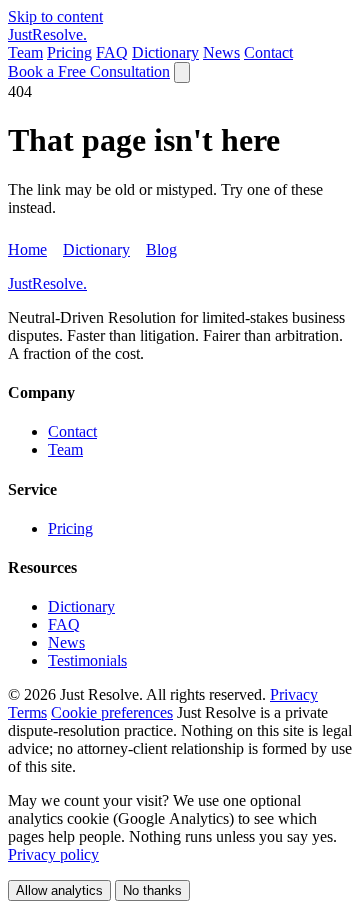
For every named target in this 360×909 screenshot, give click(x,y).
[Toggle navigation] (182, 72)
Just (47, 34)
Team (25, 52)
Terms (27, 712)
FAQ (112, 52)
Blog (161, 249)
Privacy (294, 694)
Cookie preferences (112, 712)
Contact (268, 52)
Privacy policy (53, 854)
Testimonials (87, 660)
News (221, 52)
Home (27, 249)
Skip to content (55, 16)
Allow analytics (59, 890)
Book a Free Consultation (89, 71)
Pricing (69, 52)
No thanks (152, 890)
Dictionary (165, 52)
